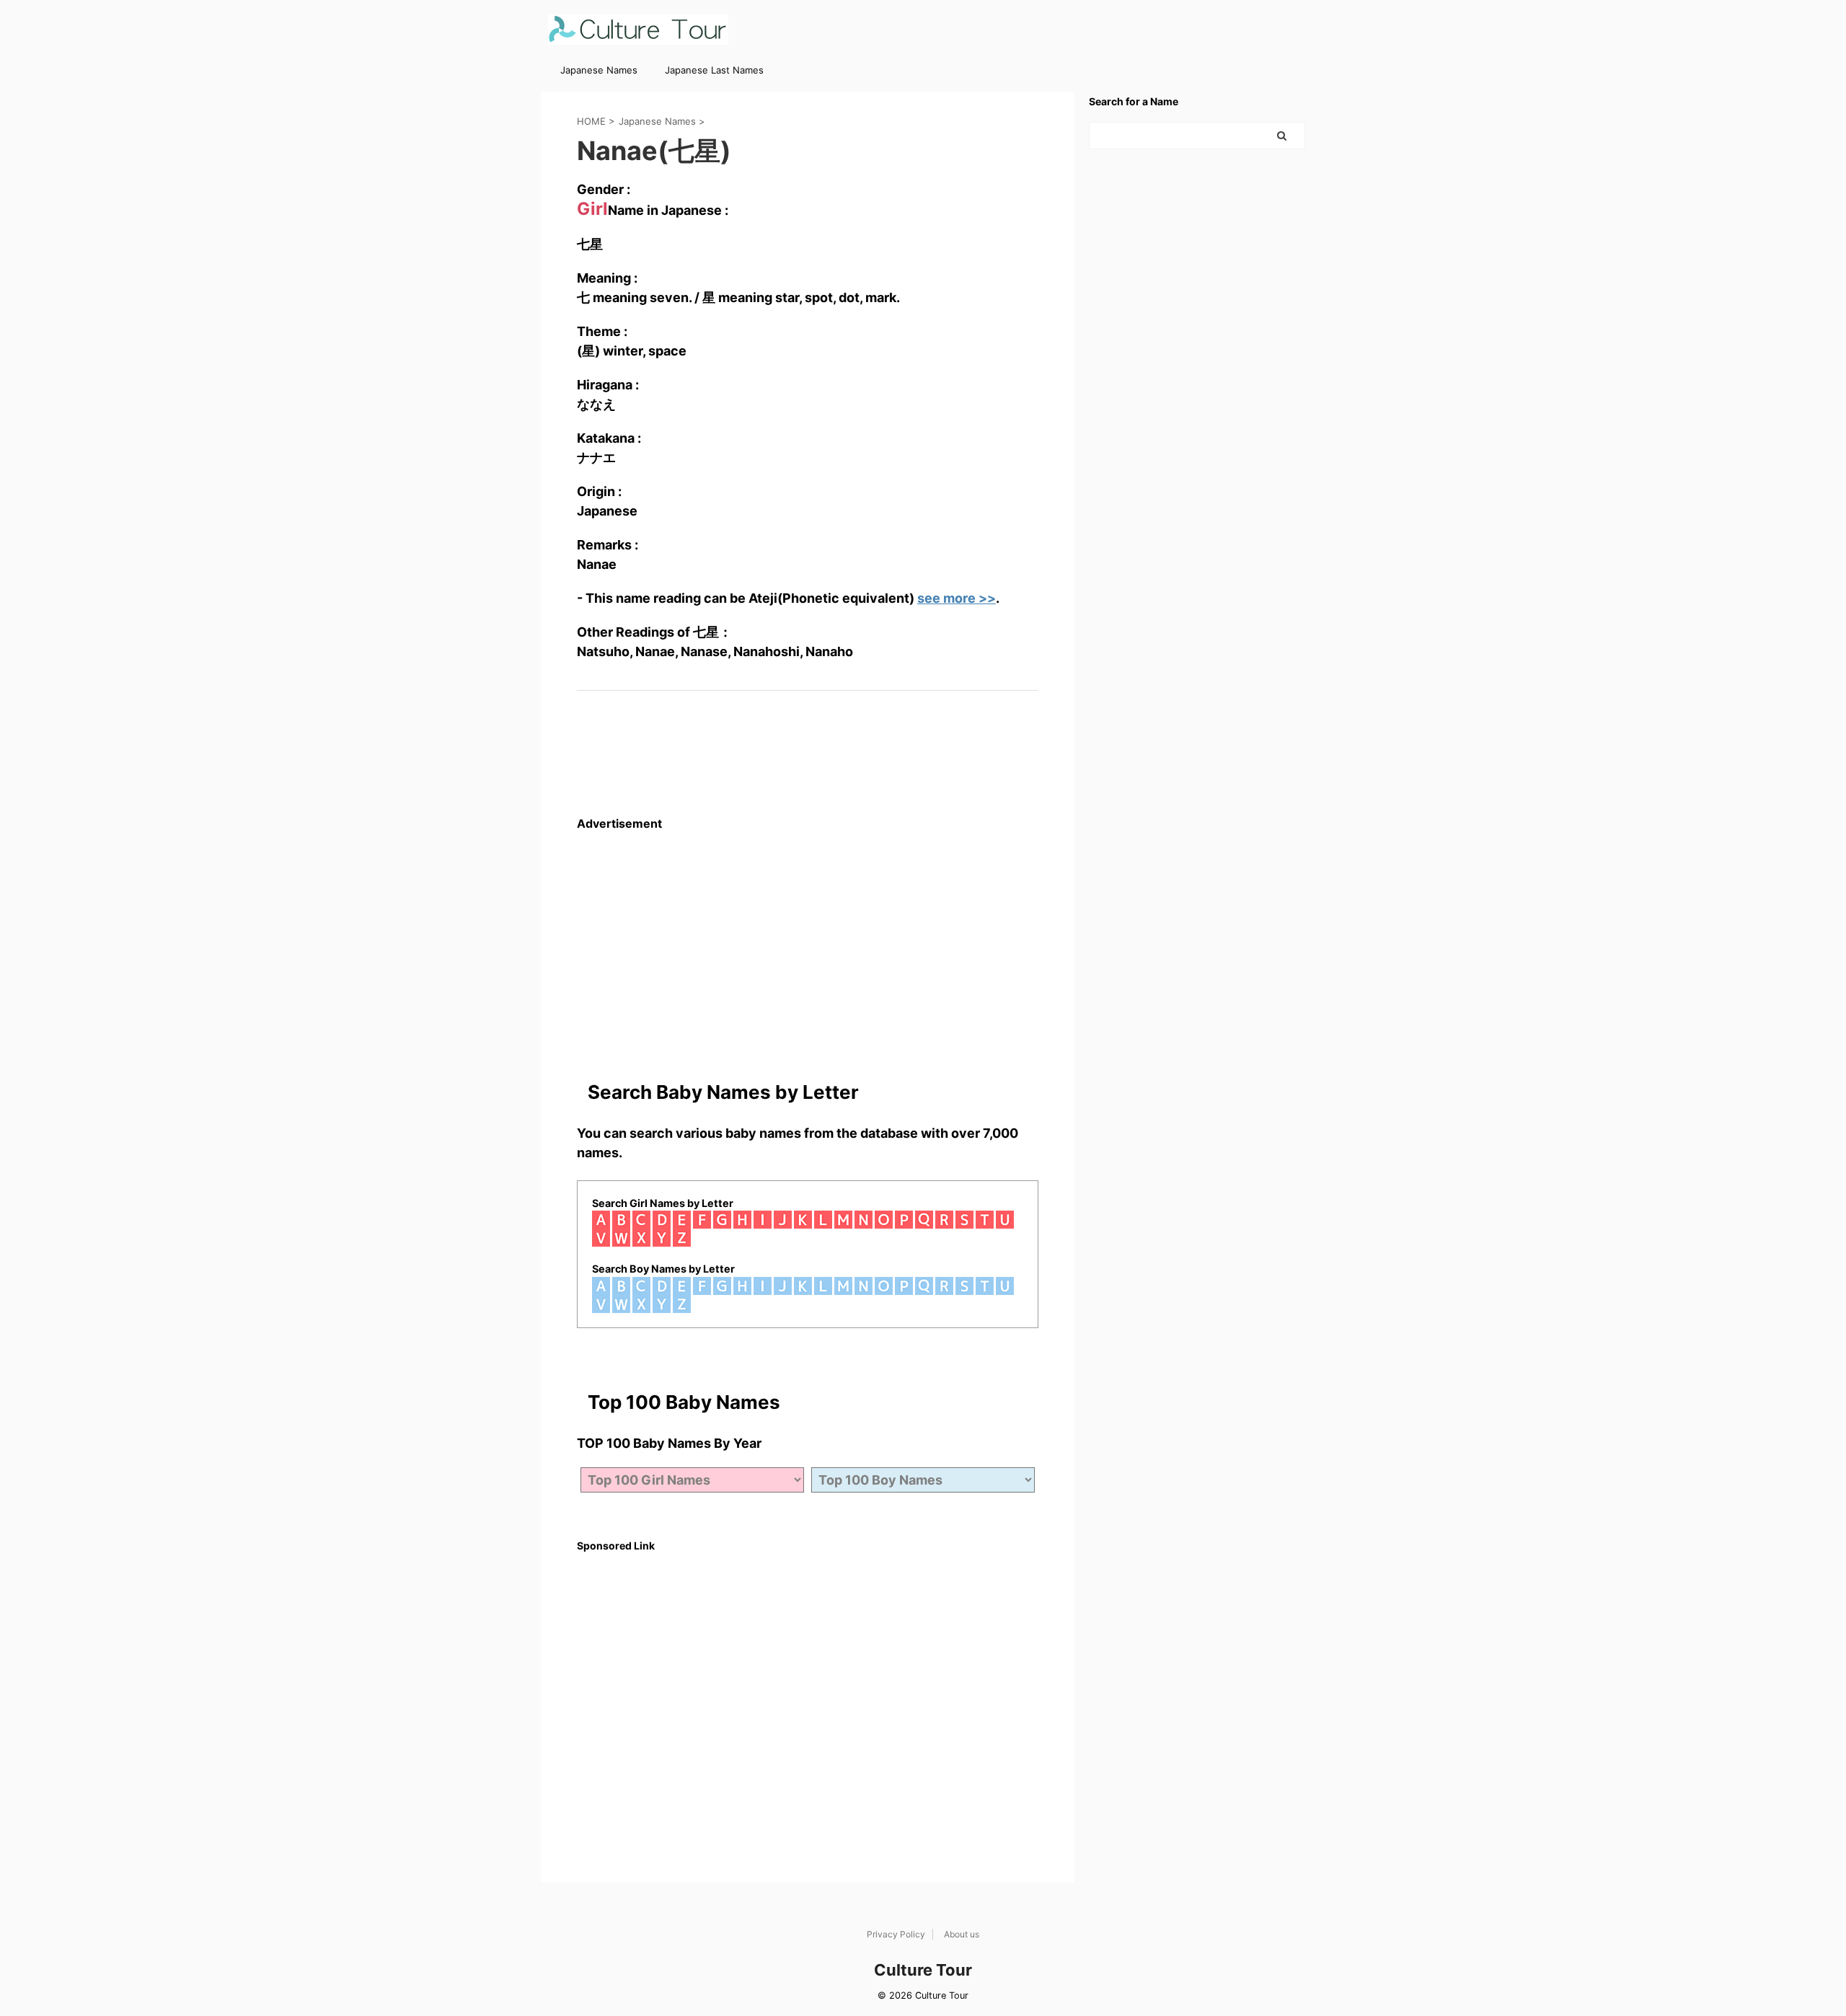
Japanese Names (599, 70)
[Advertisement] (808, 932)
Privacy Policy (896, 1934)
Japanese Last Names (714, 70)
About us (962, 1934)
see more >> (957, 598)
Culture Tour (923, 1970)
